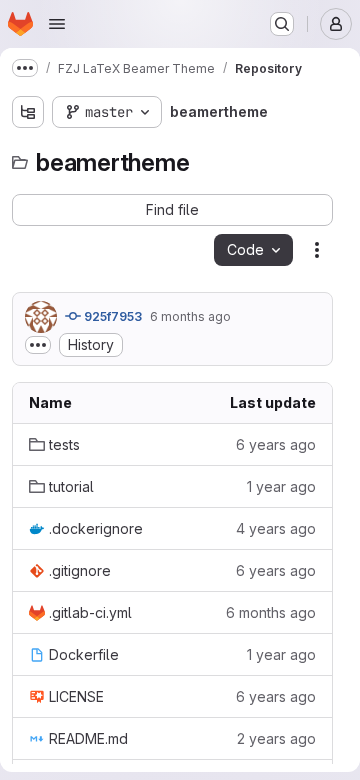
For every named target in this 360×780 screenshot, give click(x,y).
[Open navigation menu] (57, 24)
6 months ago (190, 316)
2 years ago (276, 738)
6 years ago (276, 444)
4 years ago (276, 528)
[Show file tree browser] (28, 112)
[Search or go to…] (282, 24)
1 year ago (281, 486)
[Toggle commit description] (38, 345)
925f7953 (111, 316)
